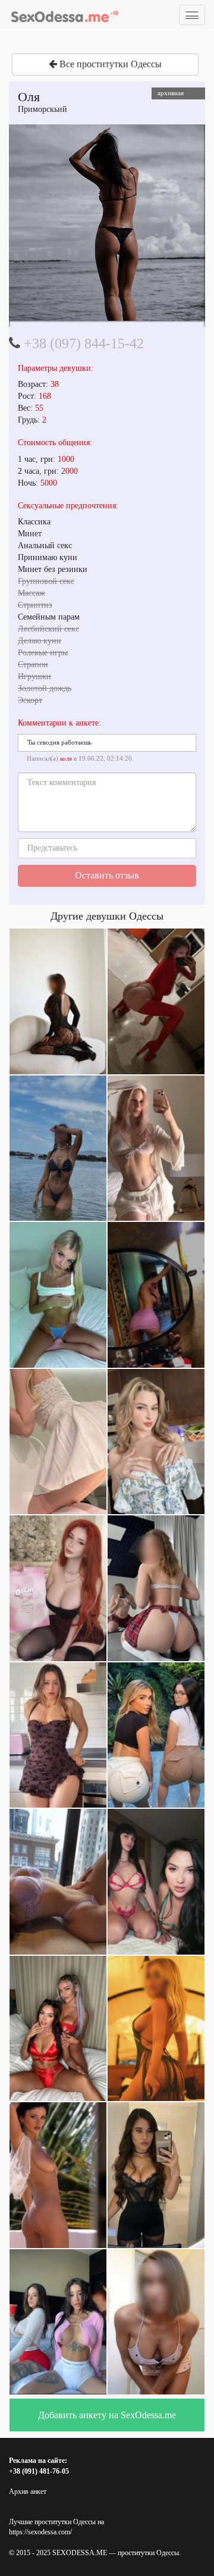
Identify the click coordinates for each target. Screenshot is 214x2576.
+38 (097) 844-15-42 (84, 343)
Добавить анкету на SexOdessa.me (107, 2415)
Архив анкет (28, 2491)
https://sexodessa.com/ (40, 2532)
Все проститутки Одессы (109, 64)
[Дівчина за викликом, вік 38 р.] (107, 223)
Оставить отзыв (107, 875)
